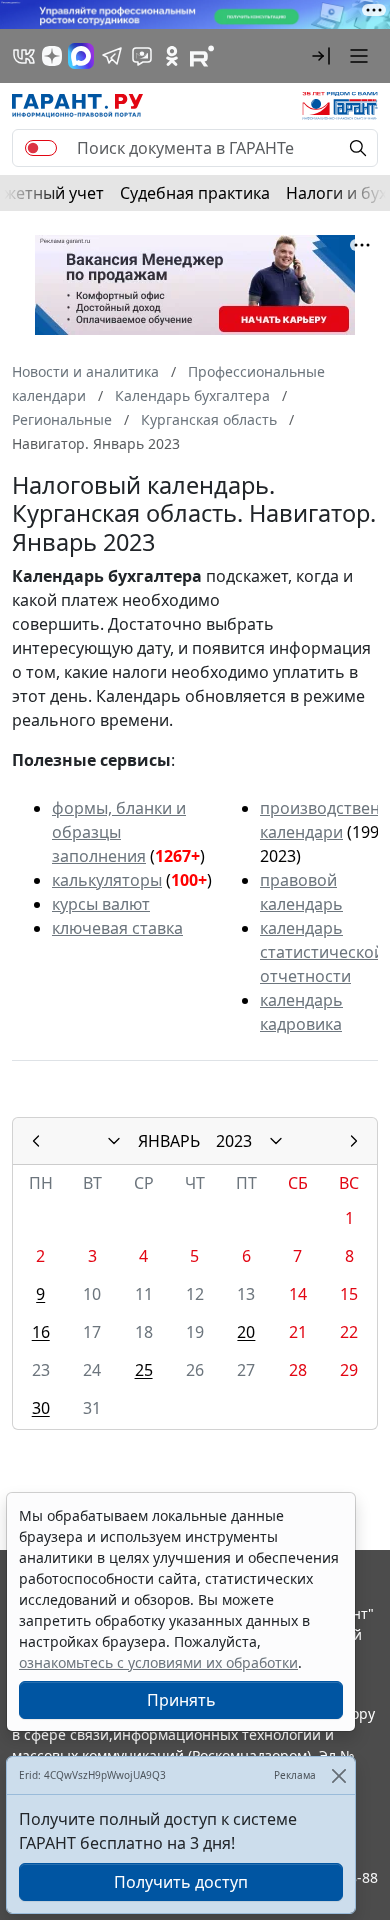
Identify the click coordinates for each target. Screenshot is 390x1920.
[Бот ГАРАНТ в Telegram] (142, 56)
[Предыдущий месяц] (36, 1141)
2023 (234, 1141)
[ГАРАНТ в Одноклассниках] (172, 56)
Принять (181, 1700)
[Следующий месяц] (354, 1141)
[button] (321, 56)
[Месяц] (114, 1141)
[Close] (338, 1775)
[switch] (41, 148)
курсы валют (101, 904)
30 (41, 1408)
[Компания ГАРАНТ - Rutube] (202, 56)
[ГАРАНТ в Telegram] (112, 56)
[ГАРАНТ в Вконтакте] (24, 56)
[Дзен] (52, 56)
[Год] (276, 1141)
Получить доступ (181, 1882)
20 (246, 1332)
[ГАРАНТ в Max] (81, 56)
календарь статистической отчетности (322, 952)
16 (41, 1332)
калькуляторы (107, 880)
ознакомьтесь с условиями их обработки (158, 1662)
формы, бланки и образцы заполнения (119, 832)
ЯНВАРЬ (169, 1141)
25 (144, 1370)
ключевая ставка (117, 928)
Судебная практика (195, 193)
